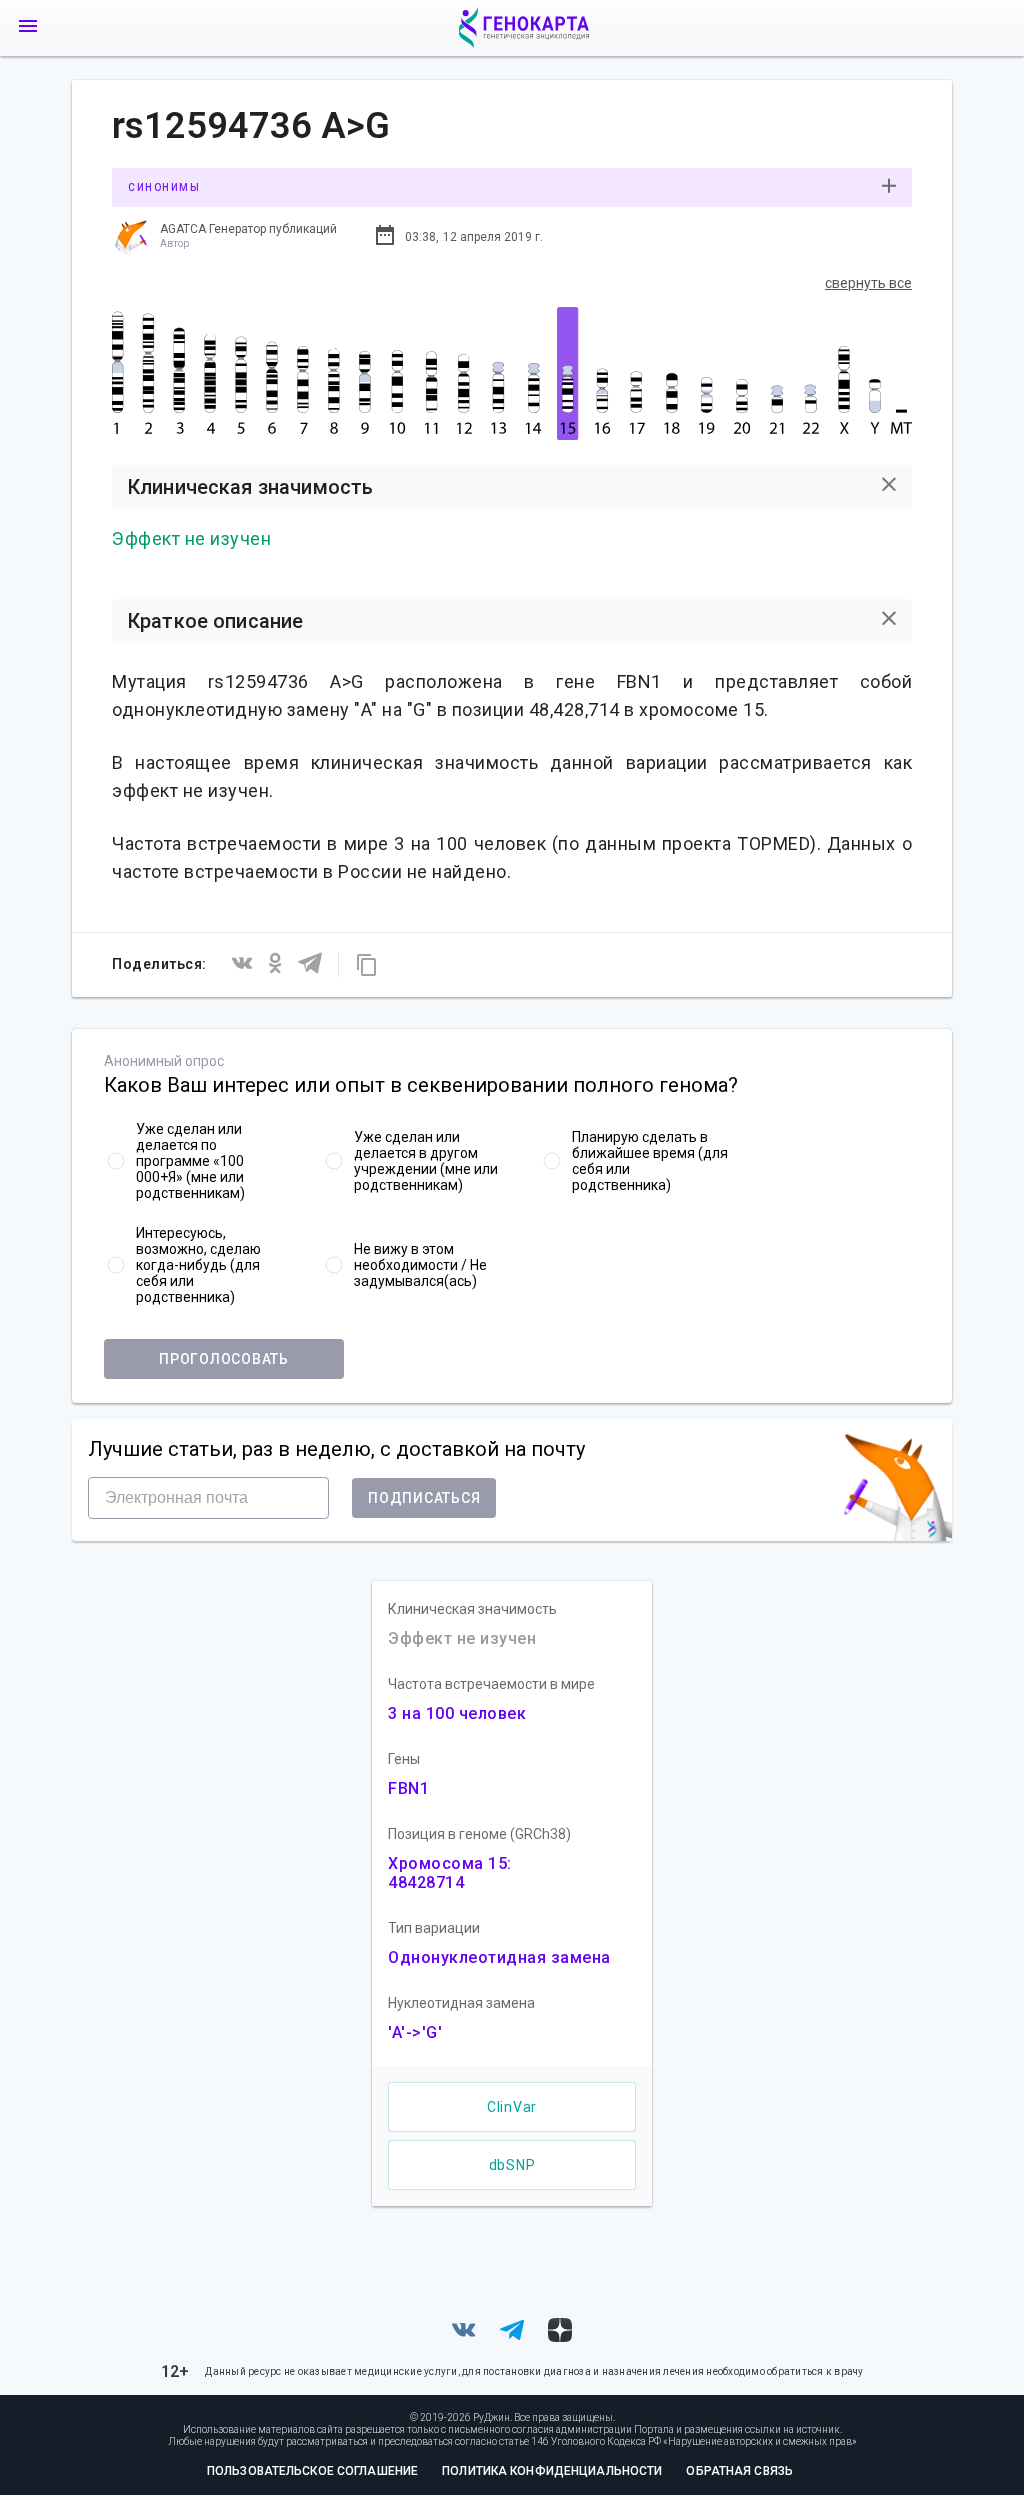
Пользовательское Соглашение (312, 2471)
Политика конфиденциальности (552, 2471)
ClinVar (512, 2107)
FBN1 (408, 1788)
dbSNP (512, 2165)
